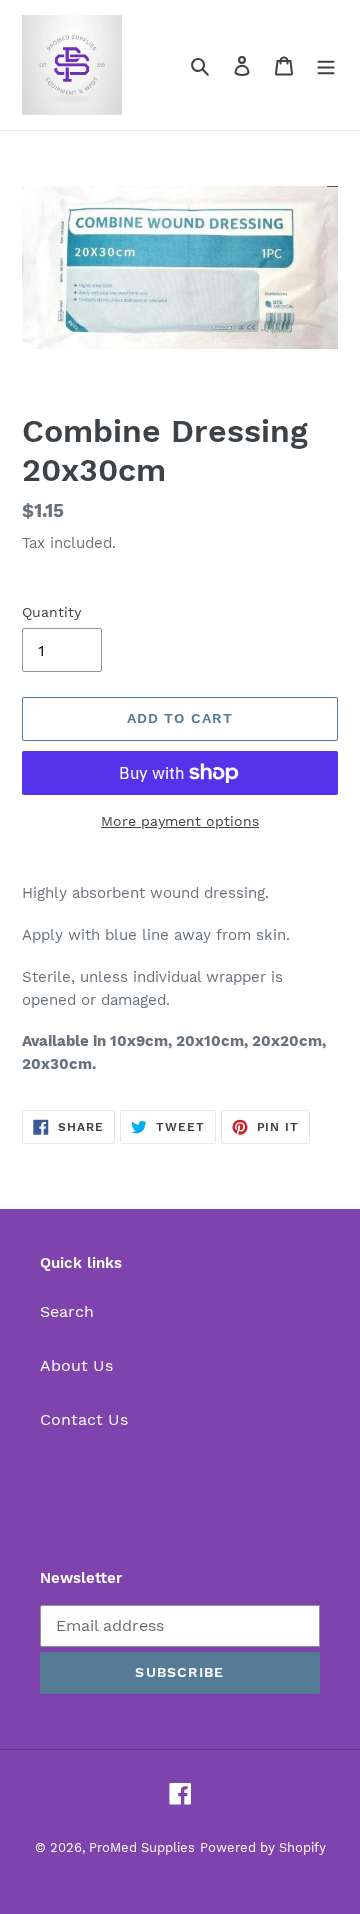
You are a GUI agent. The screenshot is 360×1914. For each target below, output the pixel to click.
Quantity (51, 612)
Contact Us (84, 1419)
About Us (76, 1365)
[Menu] (326, 65)
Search (67, 1311)
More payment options (180, 821)
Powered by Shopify (263, 1847)
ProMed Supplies (142, 1847)
